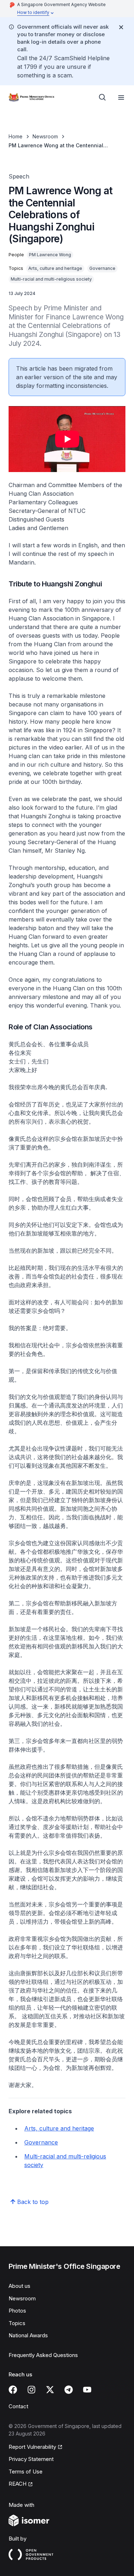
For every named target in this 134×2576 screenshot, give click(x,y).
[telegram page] (69, 2390)
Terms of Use (26, 2472)
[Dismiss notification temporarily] (121, 27)
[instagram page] (31, 2390)
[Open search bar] (103, 97)
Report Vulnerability (32, 2447)
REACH (18, 2484)
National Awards (28, 2335)
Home (16, 136)
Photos (17, 2311)
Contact (18, 2406)
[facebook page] (13, 2390)
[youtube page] (87, 2390)
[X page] (50, 2390)
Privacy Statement (31, 2459)
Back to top (33, 2202)
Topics (17, 2323)
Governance (41, 2142)
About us (19, 2286)
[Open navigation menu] (121, 97)
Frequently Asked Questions (43, 2355)
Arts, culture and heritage (59, 2128)
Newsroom (45, 136)
